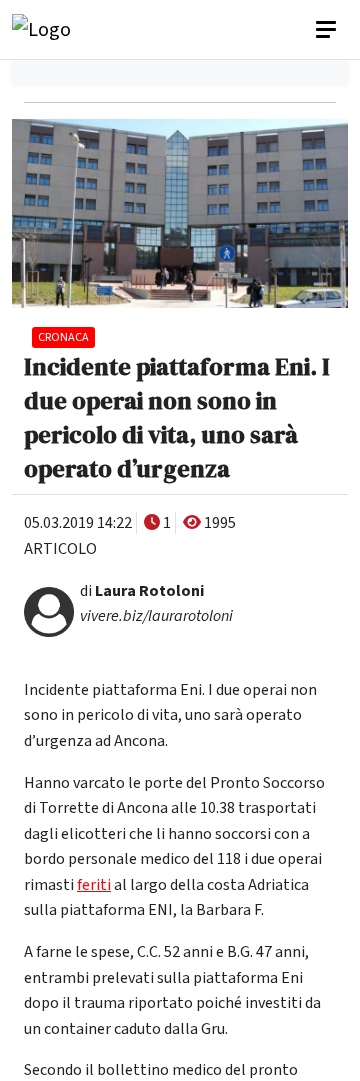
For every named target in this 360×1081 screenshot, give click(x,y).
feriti (94, 885)
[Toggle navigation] (328, 30)
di (142, 591)
